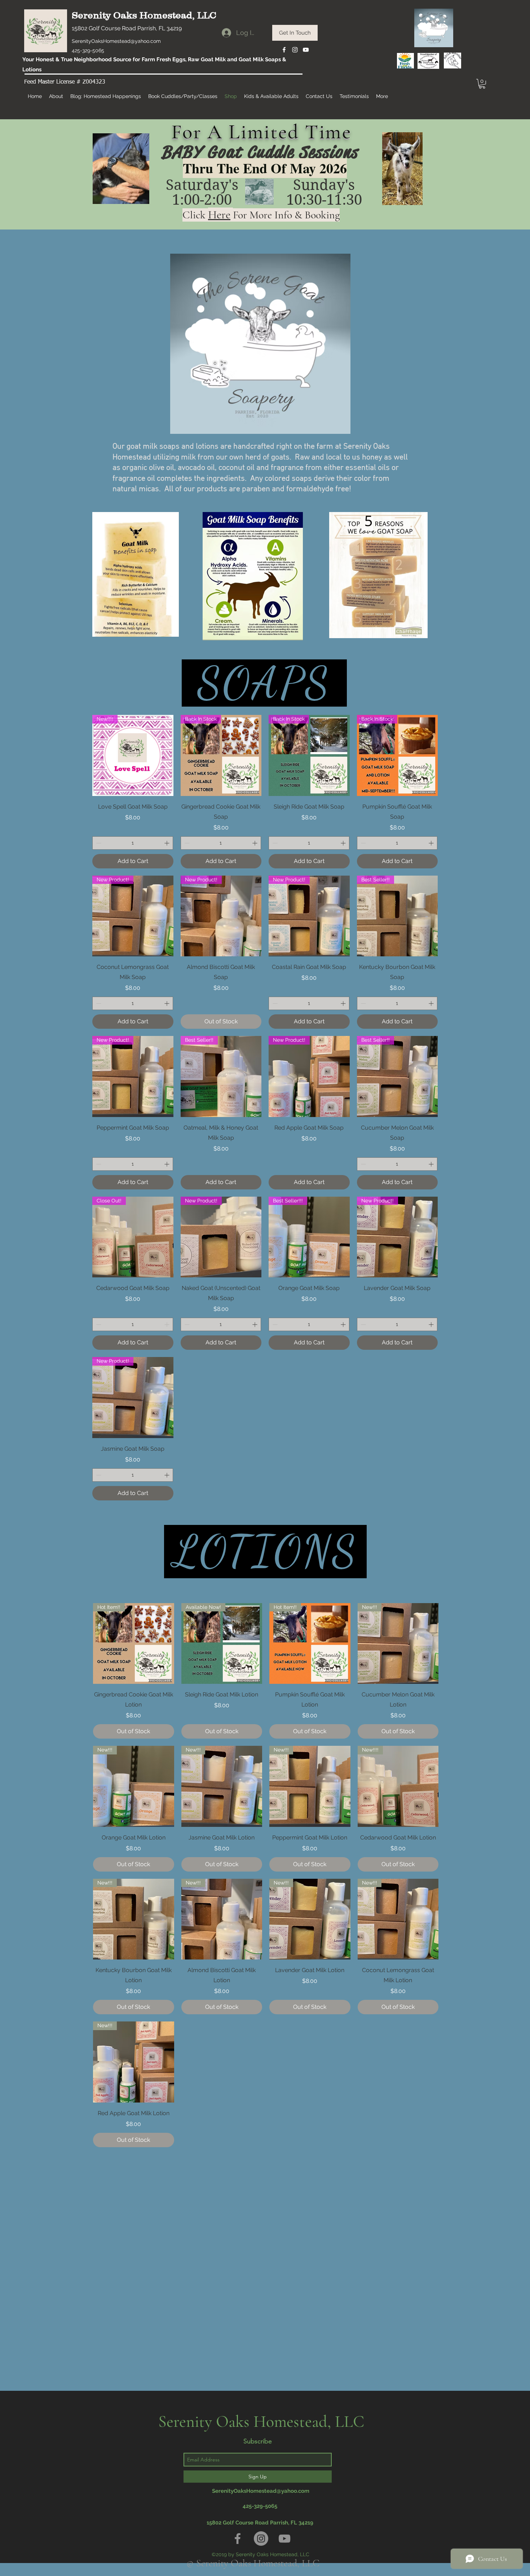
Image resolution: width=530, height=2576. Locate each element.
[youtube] (306, 50)
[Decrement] (98, 843)
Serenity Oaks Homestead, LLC (144, 15)
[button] (482, 84)
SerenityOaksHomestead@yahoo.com (116, 41)
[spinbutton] (133, 843)
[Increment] (167, 843)
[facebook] (284, 50)
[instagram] (295, 50)
